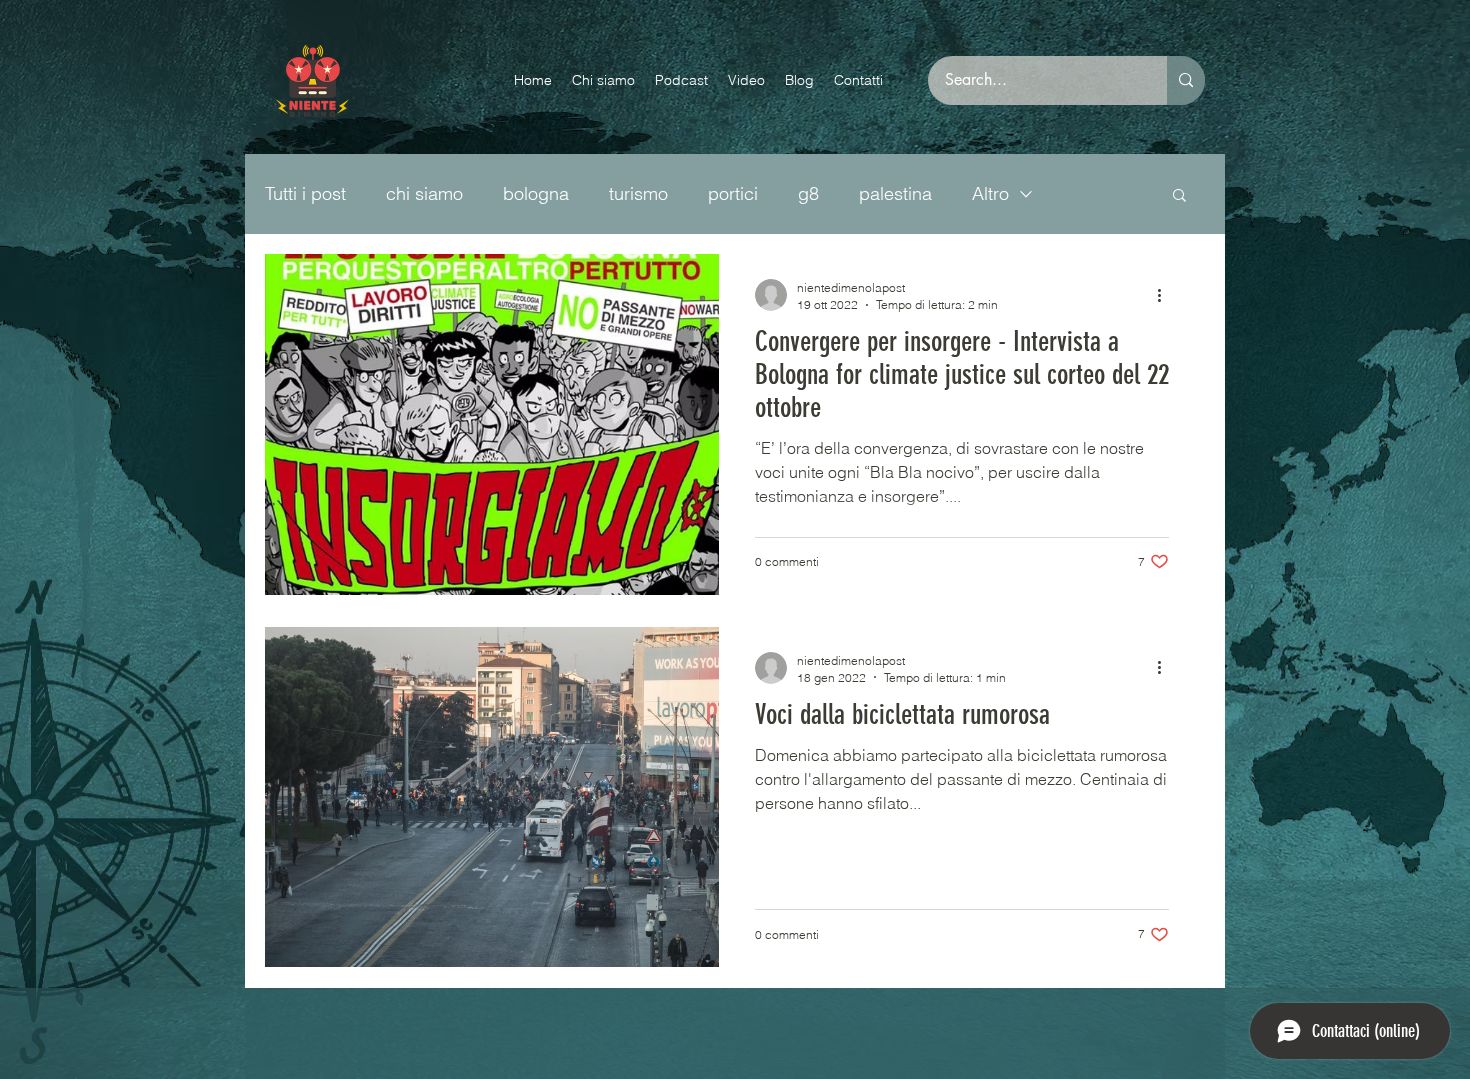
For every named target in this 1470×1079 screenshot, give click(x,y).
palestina (895, 193)
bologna (536, 193)
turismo (638, 193)
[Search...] (1186, 80)
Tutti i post (305, 193)
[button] (1179, 196)
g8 (808, 193)
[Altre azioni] (1166, 295)
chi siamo (424, 193)
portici (733, 193)
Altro (990, 193)
